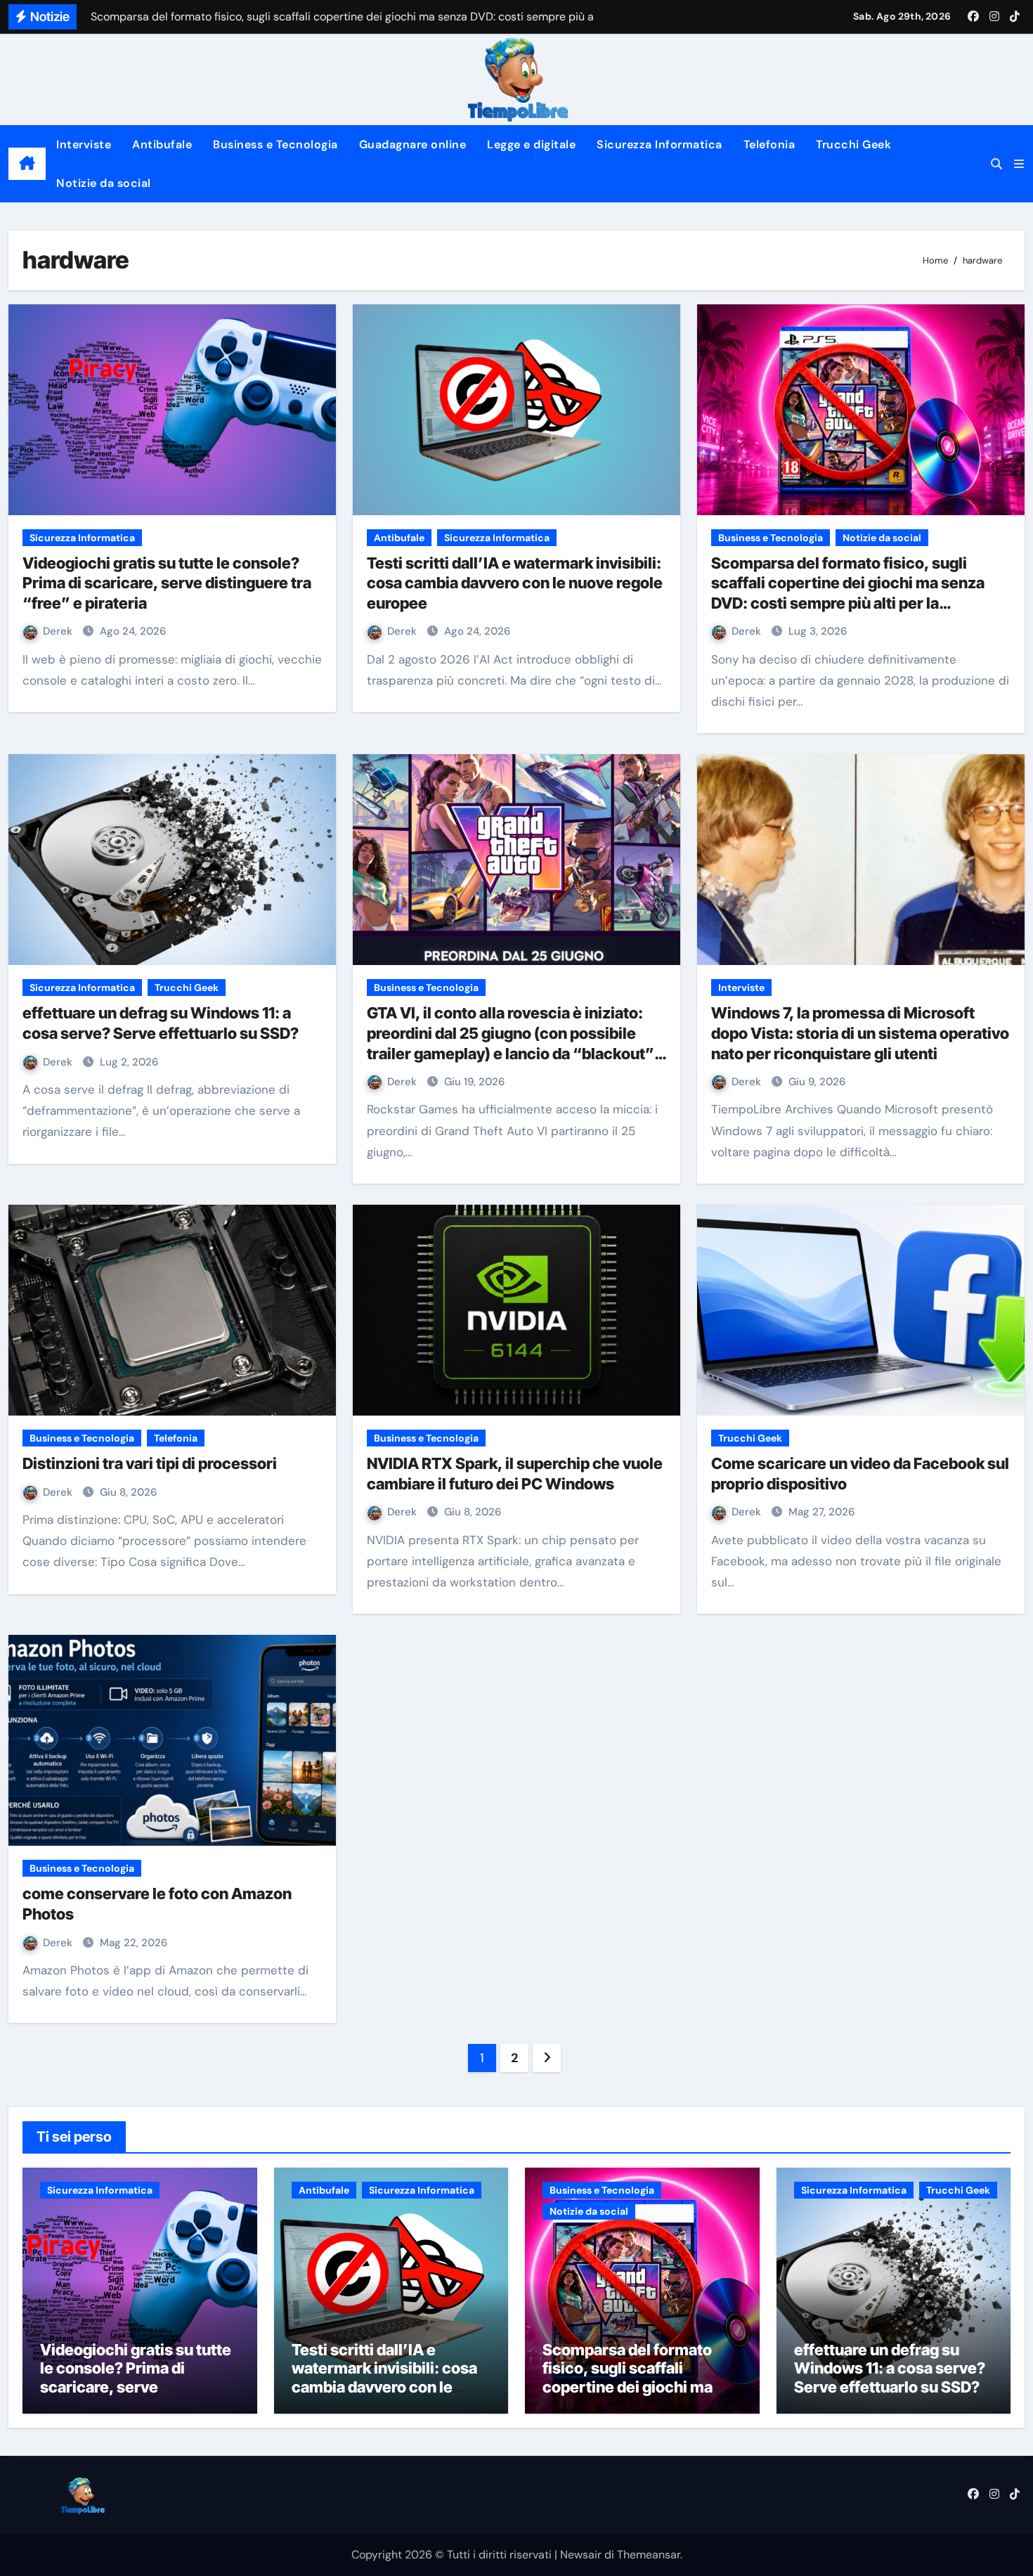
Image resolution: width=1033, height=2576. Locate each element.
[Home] (27, 164)
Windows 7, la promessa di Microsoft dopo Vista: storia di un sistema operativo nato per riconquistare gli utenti (860, 1033)
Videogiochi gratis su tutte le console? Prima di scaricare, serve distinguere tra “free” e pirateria (167, 583)
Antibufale (162, 144)
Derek (59, 631)
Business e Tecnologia (275, 144)
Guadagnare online (413, 144)
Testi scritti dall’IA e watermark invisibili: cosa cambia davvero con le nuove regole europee (515, 583)
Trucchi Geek (853, 144)
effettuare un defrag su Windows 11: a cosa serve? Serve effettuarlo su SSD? (890, 2368)
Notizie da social (104, 183)
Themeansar (649, 2555)
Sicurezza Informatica (660, 144)
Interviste (84, 144)
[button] (1019, 164)
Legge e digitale (531, 144)
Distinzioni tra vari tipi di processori (150, 1463)
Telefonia (769, 144)
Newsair (581, 2555)
